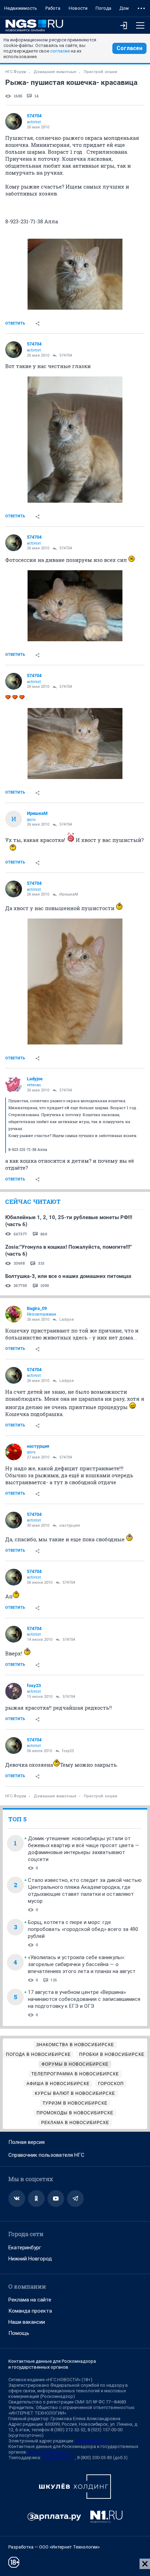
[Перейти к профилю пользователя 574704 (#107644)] (14, 121)
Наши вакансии (27, 2322)
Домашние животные (55, 72)
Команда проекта (30, 2311)
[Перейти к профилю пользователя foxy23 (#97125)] (14, 1691)
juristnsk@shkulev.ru (49, 2452)
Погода (103, 8)
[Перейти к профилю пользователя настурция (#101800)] (14, 1452)
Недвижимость (21, 8)
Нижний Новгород (30, 2259)
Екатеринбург (25, 2248)
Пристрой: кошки (100, 72)
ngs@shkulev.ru (91, 2441)
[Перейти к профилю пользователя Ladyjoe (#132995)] (14, 1084)
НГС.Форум (16, 72)
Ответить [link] (15, 323)
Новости (78, 8)
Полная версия (27, 2142)
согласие (60, 51)
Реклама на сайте (30, 2300)
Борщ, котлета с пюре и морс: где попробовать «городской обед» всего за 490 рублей (83, 1929)
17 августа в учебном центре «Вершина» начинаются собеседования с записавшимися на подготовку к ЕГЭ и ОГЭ (84, 1999)
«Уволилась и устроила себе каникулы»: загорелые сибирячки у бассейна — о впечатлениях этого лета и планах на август (82, 1964)
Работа (53, 8)
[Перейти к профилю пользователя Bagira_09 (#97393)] (14, 1314)
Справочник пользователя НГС (46, 2155)
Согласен (129, 48)
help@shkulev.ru (59, 2458)
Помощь (19, 2333)
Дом (124, 8)
